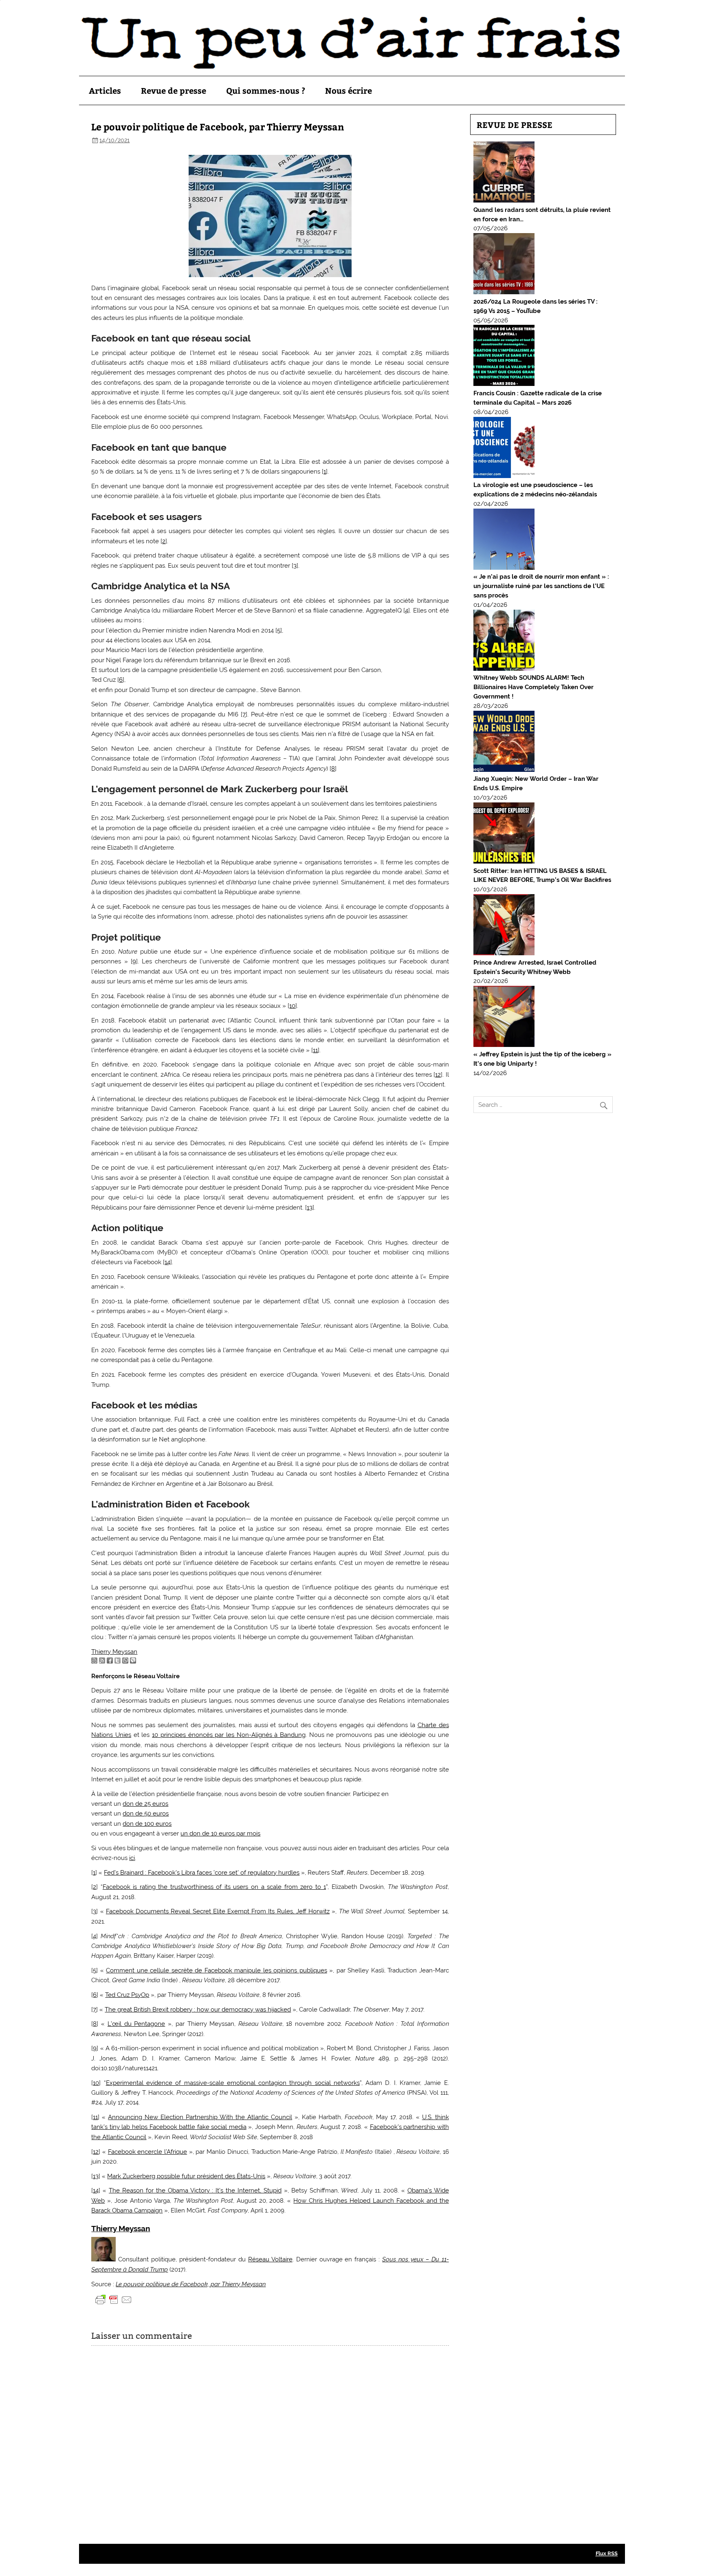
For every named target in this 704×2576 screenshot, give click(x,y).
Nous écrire (349, 90)
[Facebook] (110, 1662)
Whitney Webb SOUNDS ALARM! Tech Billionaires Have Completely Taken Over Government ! (533, 687)
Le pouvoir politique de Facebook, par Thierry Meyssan (191, 2284)
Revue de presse (174, 90)
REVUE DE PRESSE (515, 125)
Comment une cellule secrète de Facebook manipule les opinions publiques (216, 1970)
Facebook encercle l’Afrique (147, 2152)
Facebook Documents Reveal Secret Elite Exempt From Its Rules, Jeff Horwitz (218, 1911)
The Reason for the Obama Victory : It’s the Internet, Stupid (195, 2190)
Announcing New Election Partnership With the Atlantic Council (200, 2117)
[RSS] (102, 1662)
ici (132, 1858)
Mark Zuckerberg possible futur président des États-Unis (186, 2176)
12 (438, 1075)
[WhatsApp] (125, 1662)
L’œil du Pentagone (136, 2024)
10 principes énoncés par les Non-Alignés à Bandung (229, 1735)
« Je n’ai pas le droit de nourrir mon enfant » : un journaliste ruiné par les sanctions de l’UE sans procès (541, 586)
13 (310, 1208)
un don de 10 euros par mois (220, 1833)
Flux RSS (607, 2553)
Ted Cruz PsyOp (127, 1995)
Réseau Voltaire (270, 2259)
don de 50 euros (146, 1814)
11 (315, 1050)
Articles (105, 90)
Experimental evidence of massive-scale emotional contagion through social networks (233, 2083)
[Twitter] (118, 1662)
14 (167, 1262)
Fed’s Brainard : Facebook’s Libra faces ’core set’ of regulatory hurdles (202, 1873)
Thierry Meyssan (114, 1652)
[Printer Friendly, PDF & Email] (114, 2299)
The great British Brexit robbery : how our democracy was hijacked (198, 2010)
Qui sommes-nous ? (266, 90)
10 (292, 1006)
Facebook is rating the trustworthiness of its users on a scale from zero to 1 (214, 1887)
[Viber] (133, 1662)
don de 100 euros (147, 1824)
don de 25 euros (145, 1804)
